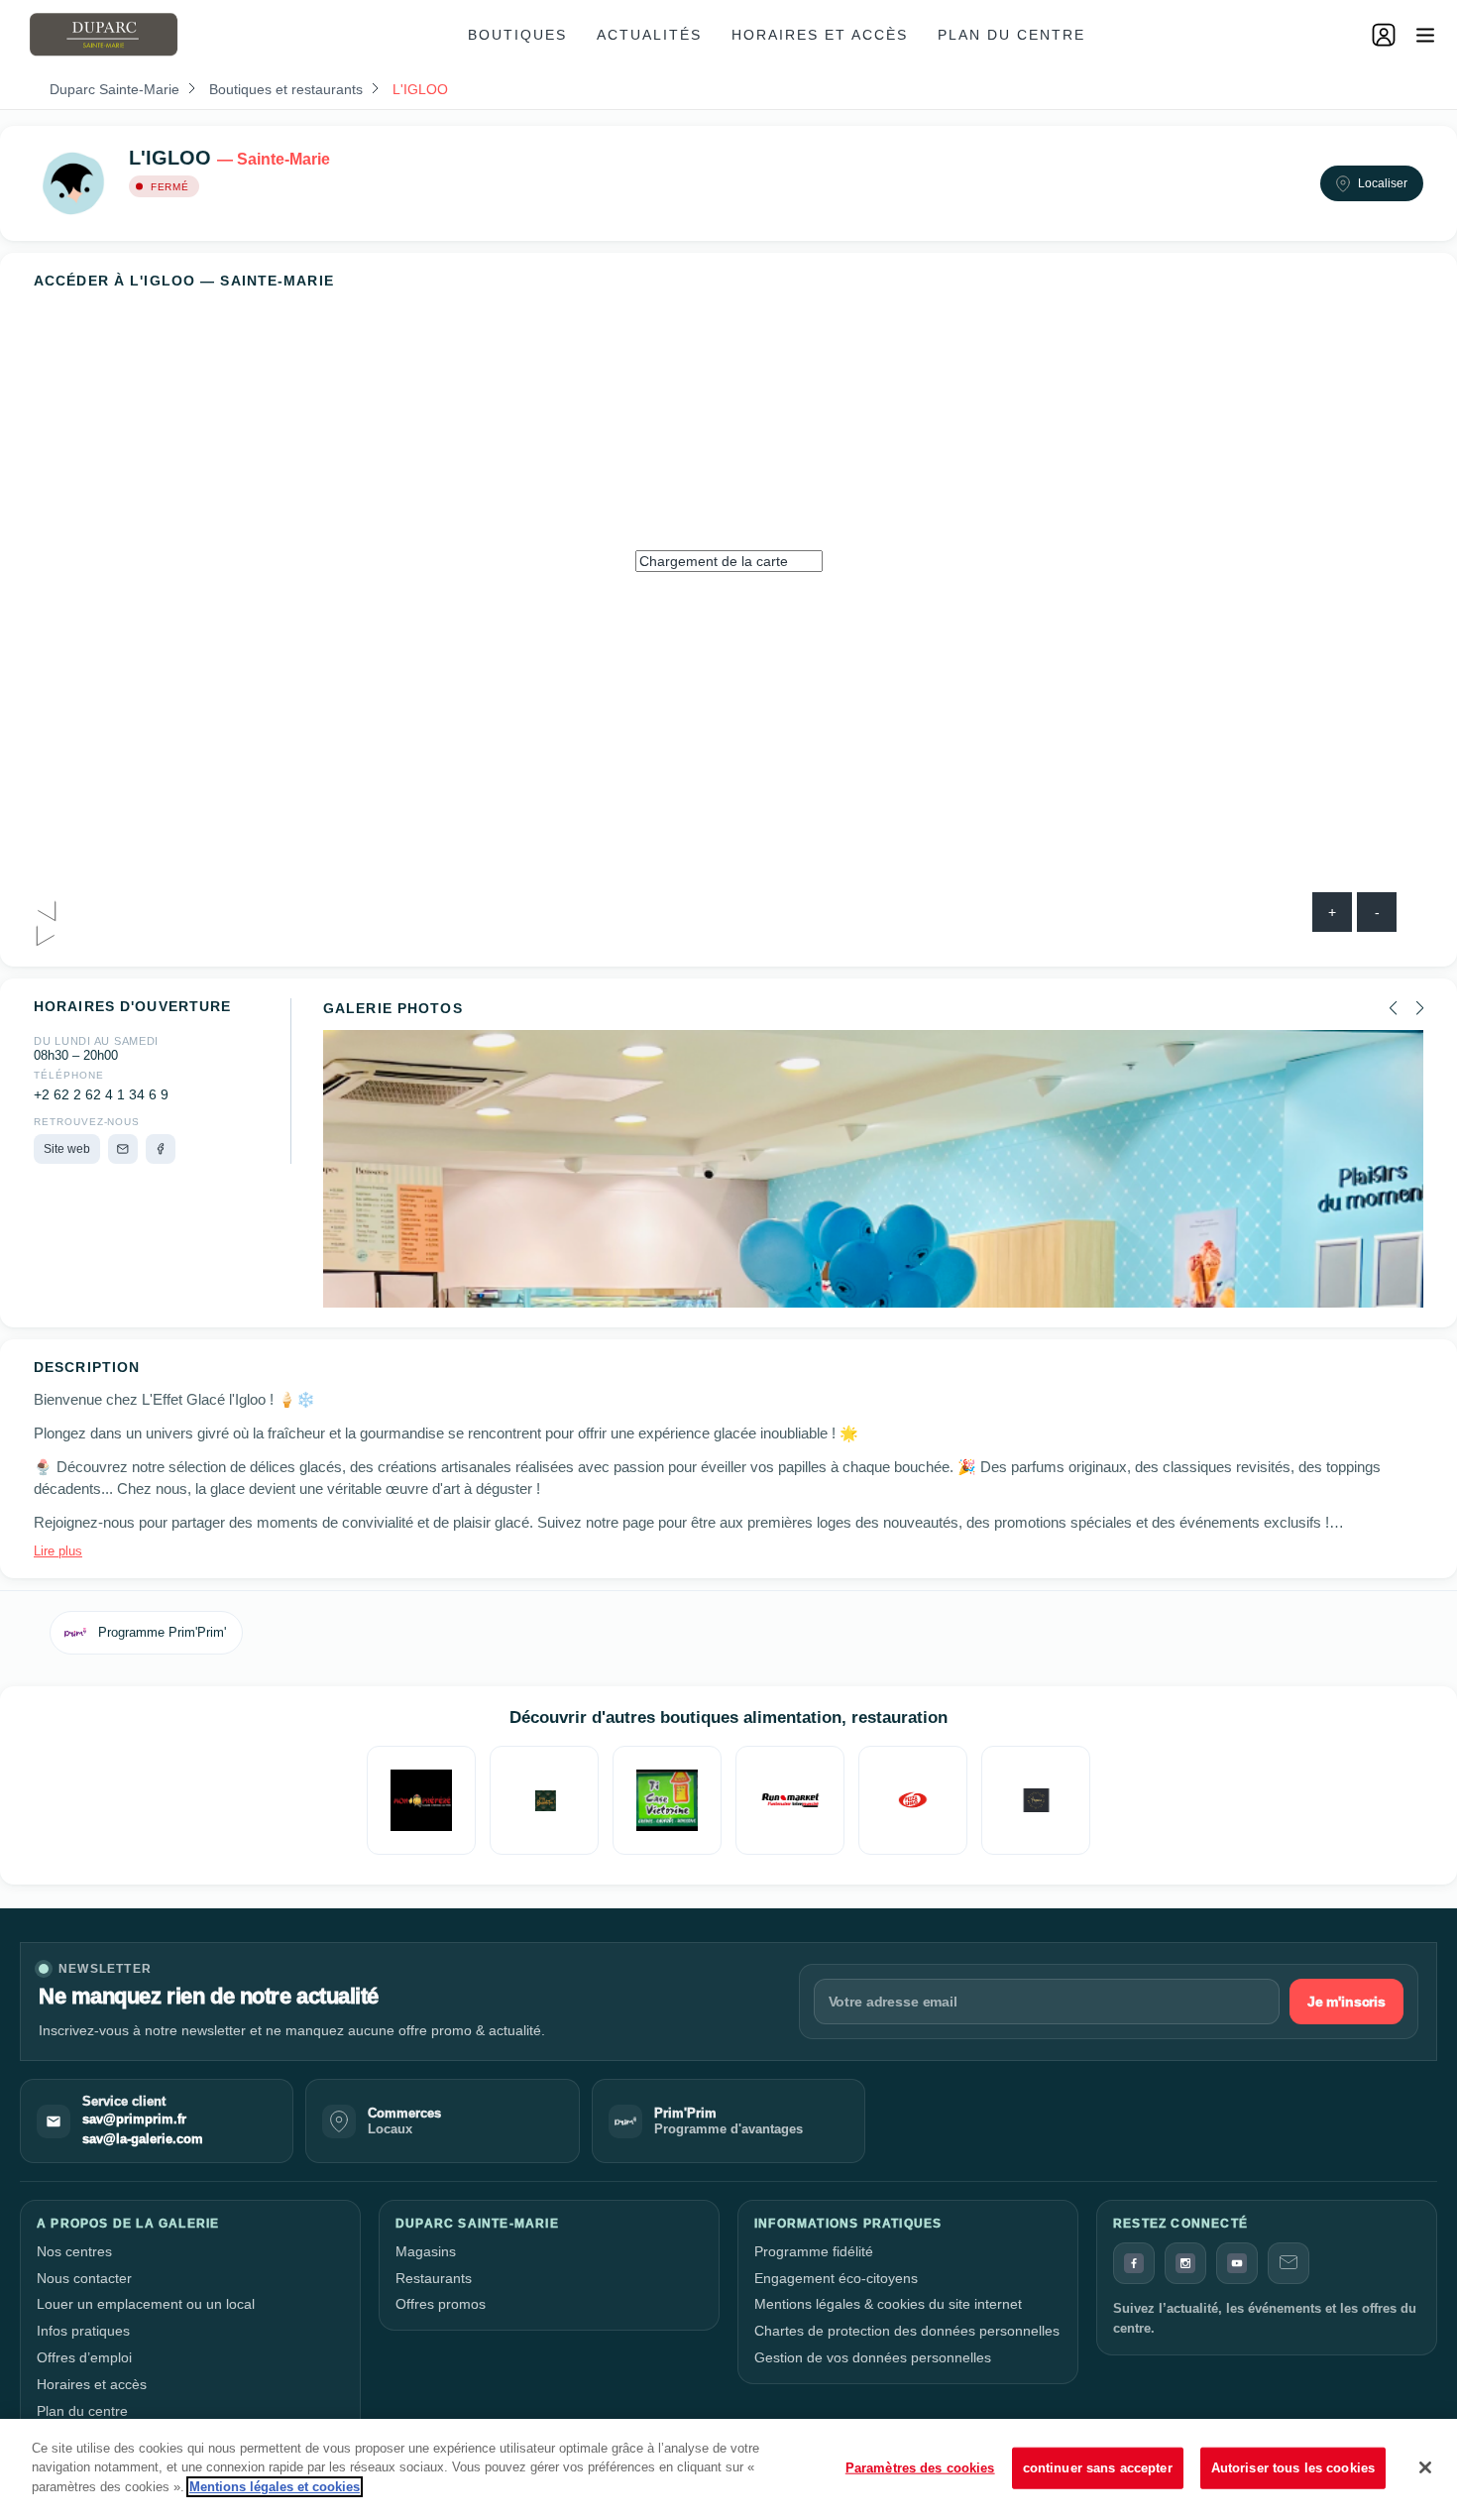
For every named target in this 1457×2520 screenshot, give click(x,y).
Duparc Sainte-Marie (114, 89)
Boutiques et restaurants (286, 89)
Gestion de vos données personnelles (873, 2357)
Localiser (1383, 183)
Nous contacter (84, 2278)
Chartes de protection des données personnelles (907, 2331)
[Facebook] (161, 1149)
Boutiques (517, 35)
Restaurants (434, 2278)
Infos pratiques (83, 2331)
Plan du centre (1011, 35)
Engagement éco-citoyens (836, 2278)
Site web (67, 1149)
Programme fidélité (814, 2251)
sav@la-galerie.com (143, 2139)
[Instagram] (1185, 2263)
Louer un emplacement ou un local (146, 2304)
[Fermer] (1425, 2467)
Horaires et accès (820, 35)
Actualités (649, 35)
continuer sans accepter (1098, 2468)
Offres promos (441, 2304)
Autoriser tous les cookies (1293, 2468)
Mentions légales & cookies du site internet (888, 2304)
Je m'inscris (1346, 2002)
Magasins (426, 2251)
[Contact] (1289, 2263)
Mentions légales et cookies (275, 2487)
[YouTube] (1237, 2263)
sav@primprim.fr (134, 2119)
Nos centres (74, 2251)
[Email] (123, 1149)
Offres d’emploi (84, 2357)
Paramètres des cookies (920, 2468)
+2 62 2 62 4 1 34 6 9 (101, 1095)
